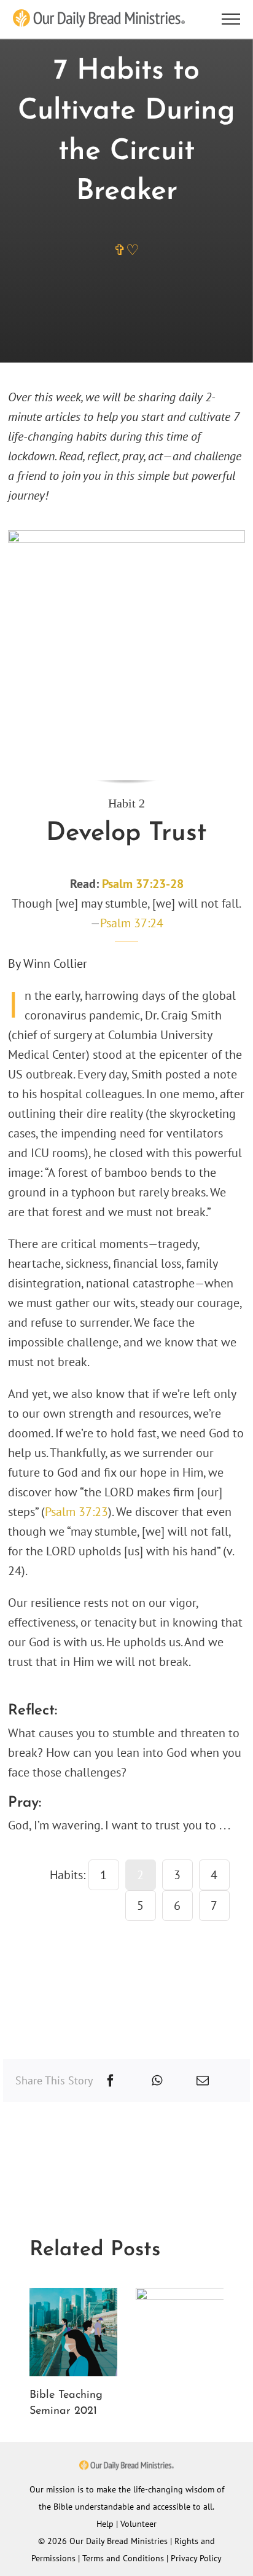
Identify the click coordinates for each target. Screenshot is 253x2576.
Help (105, 2524)
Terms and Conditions (123, 2558)
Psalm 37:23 (76, 1512)
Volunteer (138, 2524)
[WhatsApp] (157, 2081)
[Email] (203, 2081)
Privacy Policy (196, 2558)
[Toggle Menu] (231, 19)
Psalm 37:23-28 (143, 884)
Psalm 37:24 (132, 923)
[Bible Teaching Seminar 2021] (74, 2296)
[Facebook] (111, 2081)
